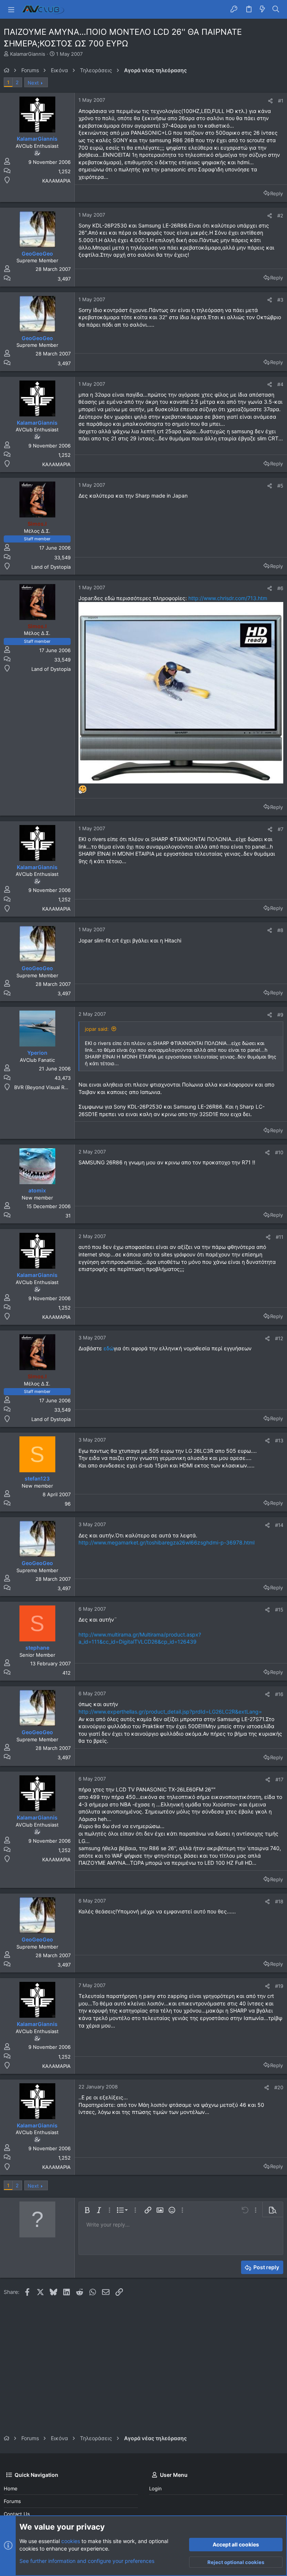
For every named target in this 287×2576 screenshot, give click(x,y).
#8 (280, 930)
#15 (279, 1610)
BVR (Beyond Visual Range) (46, 1087)
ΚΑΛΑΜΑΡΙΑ (56, 181)
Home (11, 2488)
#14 (279, 1525)
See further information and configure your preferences (87, 2561)
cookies (71, 2541)
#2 (280, 216)
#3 (280, 300)
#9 (280, 1015)
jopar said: (97, 1029)
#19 (279, 1986)
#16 (279, 1694)
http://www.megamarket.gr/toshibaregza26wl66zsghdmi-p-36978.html (166, 1542)
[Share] (270, 101)
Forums (12, 2501)
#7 (280, 829)
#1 (281, 101)
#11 (280, 1237)
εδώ (109, 1348)
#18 (279, 1901)
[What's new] (262, 9)
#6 (280, 588)
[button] (11, 9)
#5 (280, 486)
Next (33, 83)
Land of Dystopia (51, 567)
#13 (279, 1440)
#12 (279, 1338)
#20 (279, 2087)
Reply (277, 193)
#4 (280, 384)
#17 (279, 1779)
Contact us (17, 2514)
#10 (279, 1152)
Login (155, 2488)
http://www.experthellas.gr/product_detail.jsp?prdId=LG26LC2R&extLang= (170, 1712)
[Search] (276, 9)
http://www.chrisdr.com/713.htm (228, 598)
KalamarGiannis (28, 54)
